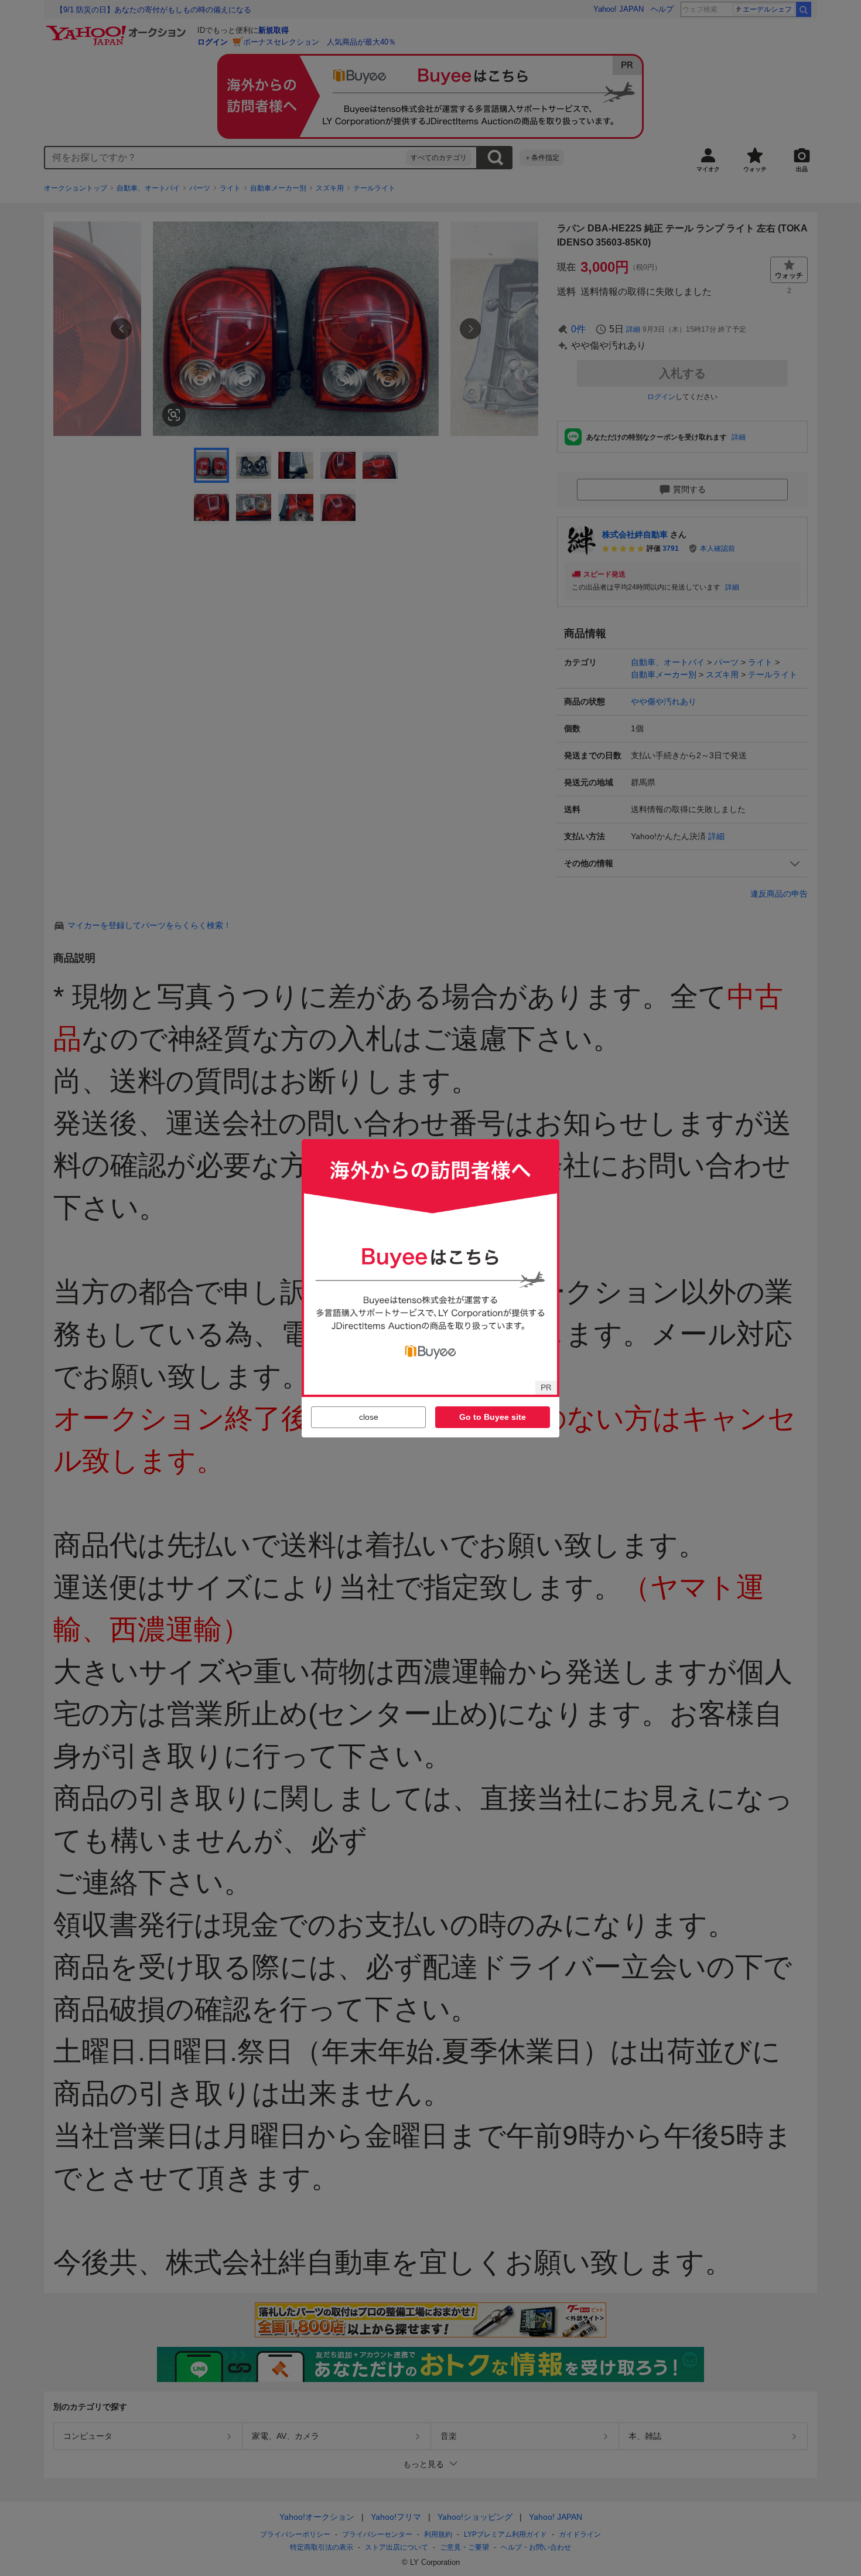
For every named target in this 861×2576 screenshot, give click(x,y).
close (369, 1417)
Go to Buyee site (493, 1417)
